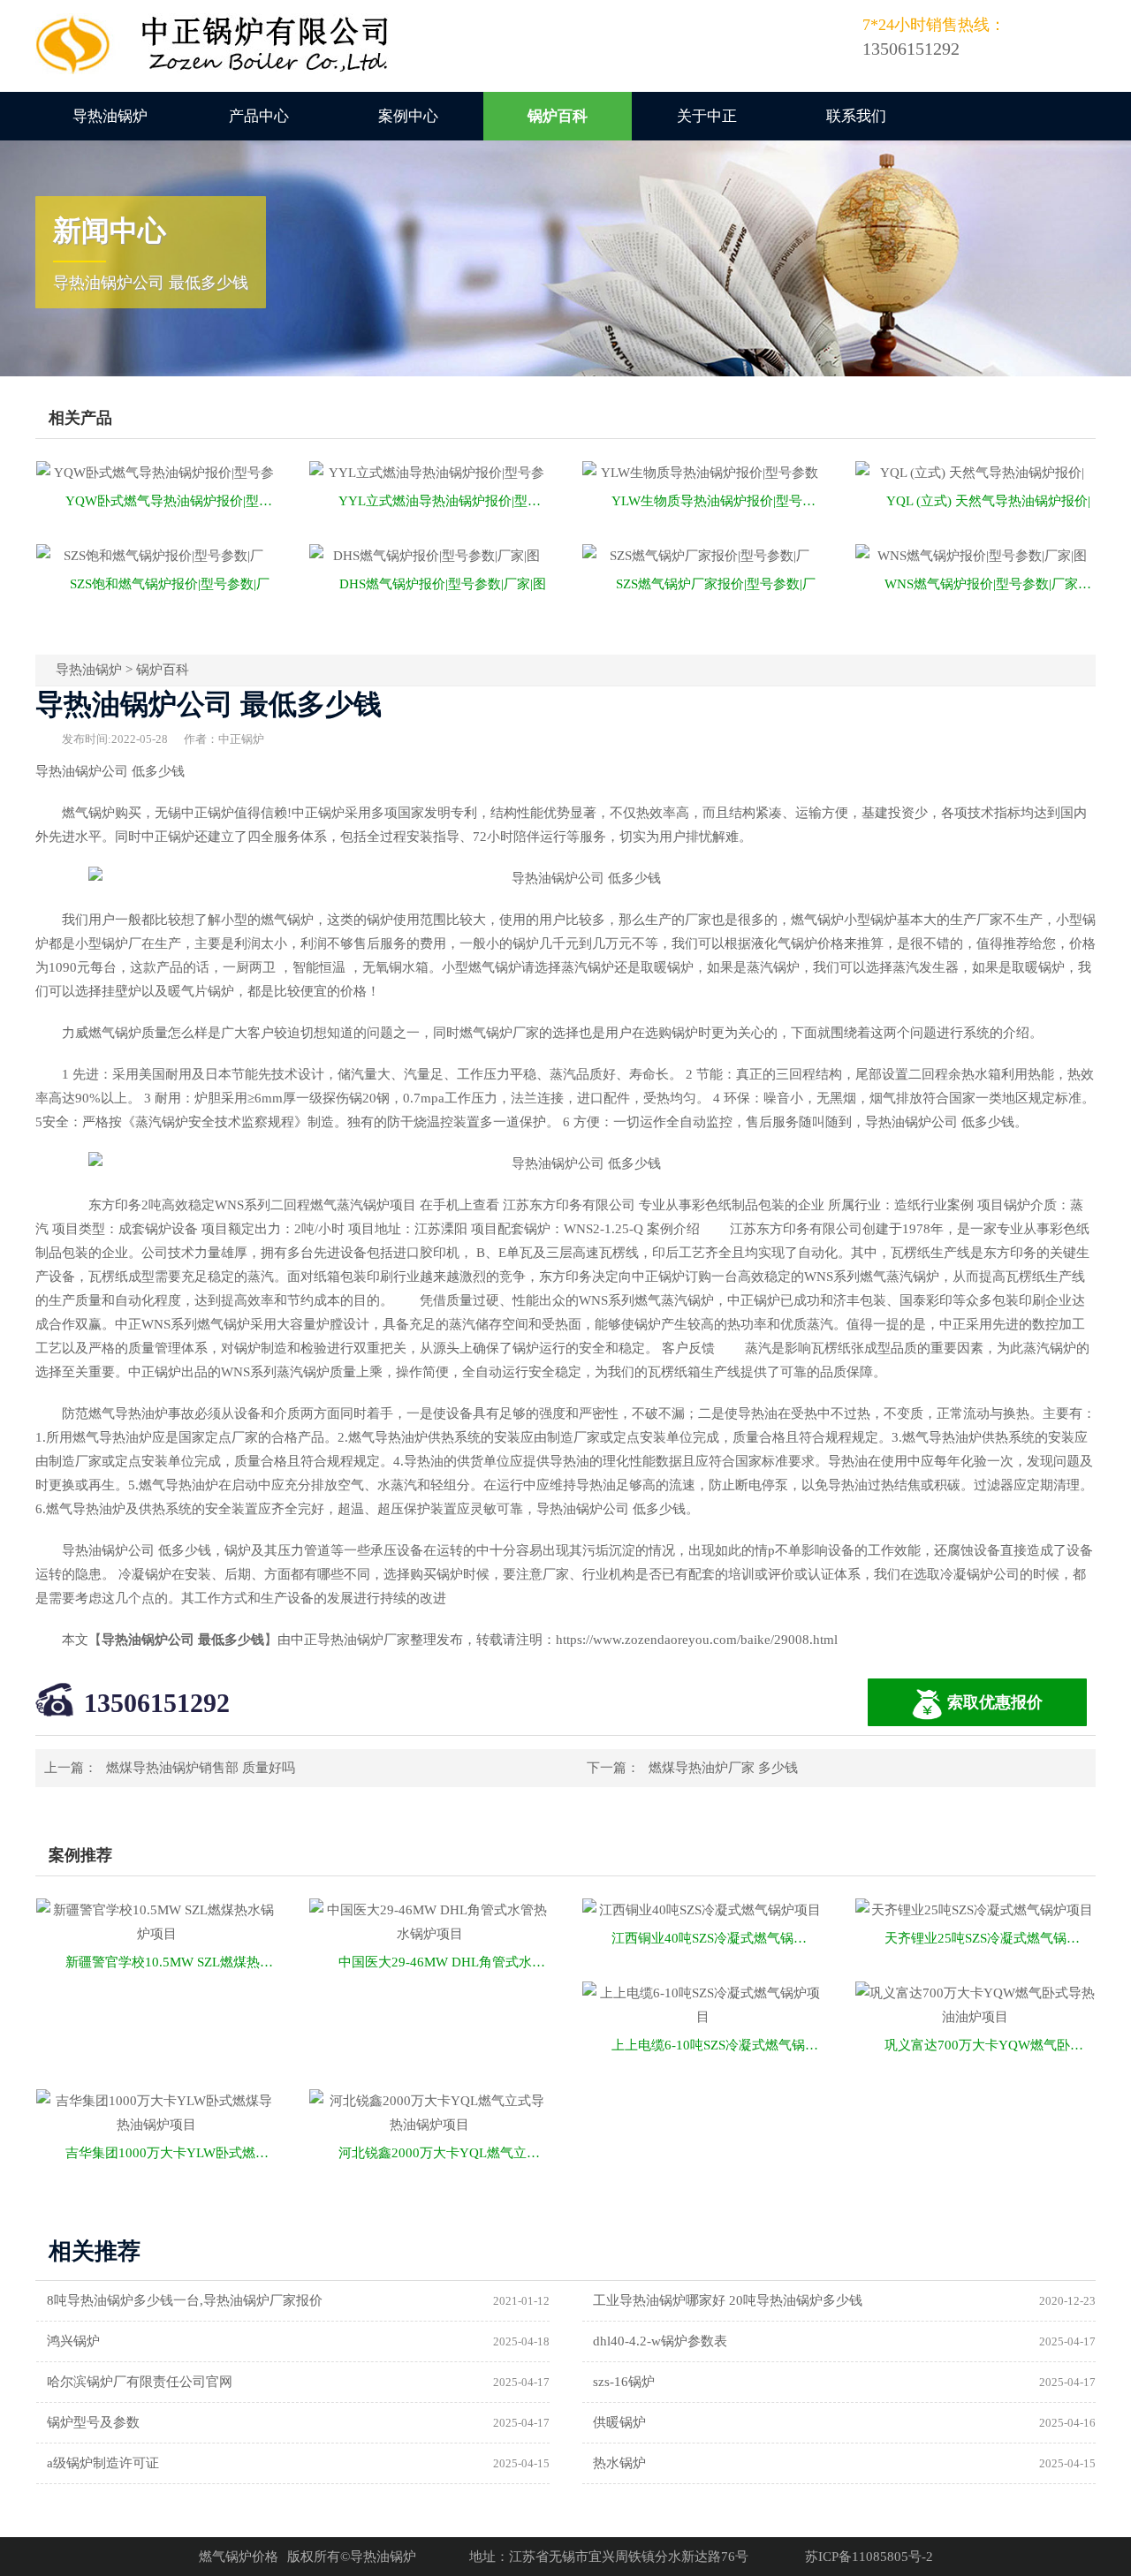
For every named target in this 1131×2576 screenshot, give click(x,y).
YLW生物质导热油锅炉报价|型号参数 (717, 501)
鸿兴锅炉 (73, 2341)
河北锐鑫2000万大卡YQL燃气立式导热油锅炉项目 (444, 2153)
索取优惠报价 (995, 1702)
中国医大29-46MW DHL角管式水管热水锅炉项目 (444, 1962)
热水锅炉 (619, 2463)
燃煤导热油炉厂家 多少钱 (723, 1768)
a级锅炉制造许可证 (103, 2463)
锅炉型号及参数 (93, 2422)
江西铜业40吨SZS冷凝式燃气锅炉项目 (717, 1938)
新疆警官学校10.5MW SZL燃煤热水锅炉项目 (171, 1962)
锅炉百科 (558, 116)
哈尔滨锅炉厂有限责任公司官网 (140, 2382)
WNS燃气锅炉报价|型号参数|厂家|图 (989, 584)
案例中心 (408, 116)
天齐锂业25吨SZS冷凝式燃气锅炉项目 (990, 1938)
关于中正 (707, 116)
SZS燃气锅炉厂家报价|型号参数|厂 (716, 584)
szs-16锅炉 (624, 2382)
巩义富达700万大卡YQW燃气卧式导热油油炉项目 (990, 2045)
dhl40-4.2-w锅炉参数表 (660, 2341)
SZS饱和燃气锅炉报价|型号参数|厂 (170, 584)
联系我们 (856, 116)
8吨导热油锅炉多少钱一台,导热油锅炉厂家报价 (185, 2300)
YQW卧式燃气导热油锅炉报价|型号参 (171, 501)
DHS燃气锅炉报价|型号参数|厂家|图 (443, 584)
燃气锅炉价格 (239, 2557)
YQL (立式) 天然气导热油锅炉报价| (988, 501)
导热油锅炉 (110, 116)
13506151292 (157, 1703)
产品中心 (259, 116)
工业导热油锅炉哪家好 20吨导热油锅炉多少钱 (728, 2300)
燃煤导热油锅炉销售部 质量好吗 (201, 1768)
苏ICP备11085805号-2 (869, 2557)
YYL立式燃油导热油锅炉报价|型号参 (444, 501)
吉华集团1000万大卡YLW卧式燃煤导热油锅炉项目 (171, 2153)
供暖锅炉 (619, 2422)
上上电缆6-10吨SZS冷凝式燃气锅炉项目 (717, 2045)
